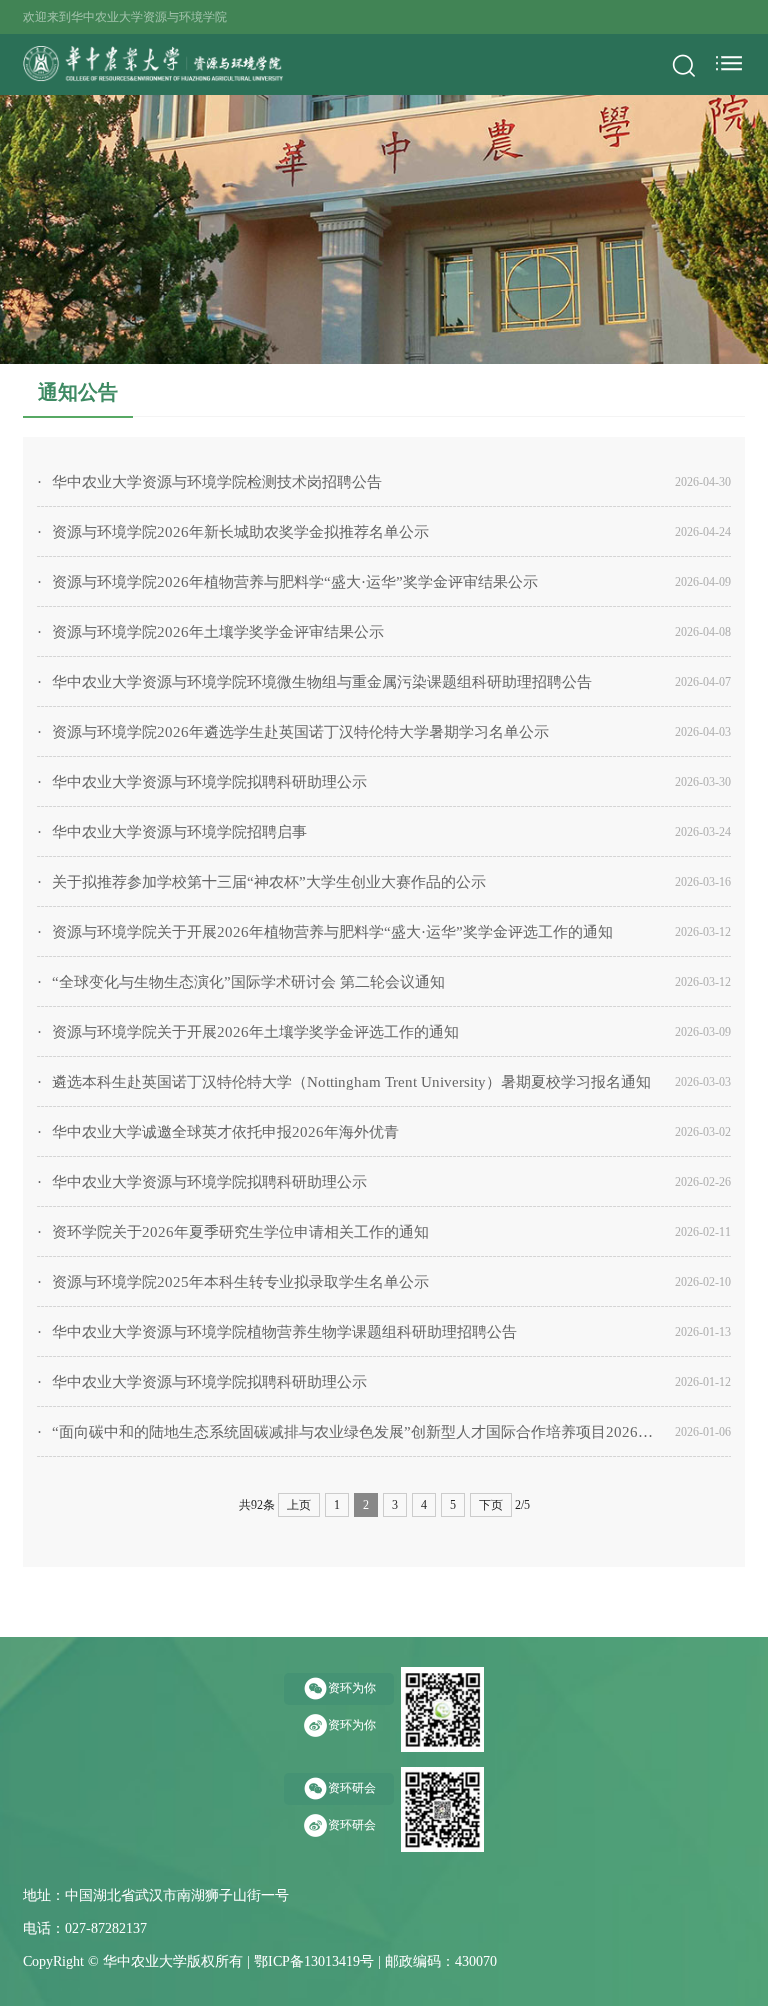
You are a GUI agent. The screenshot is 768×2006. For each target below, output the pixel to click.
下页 (491, 1505)
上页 (299, 1505)
